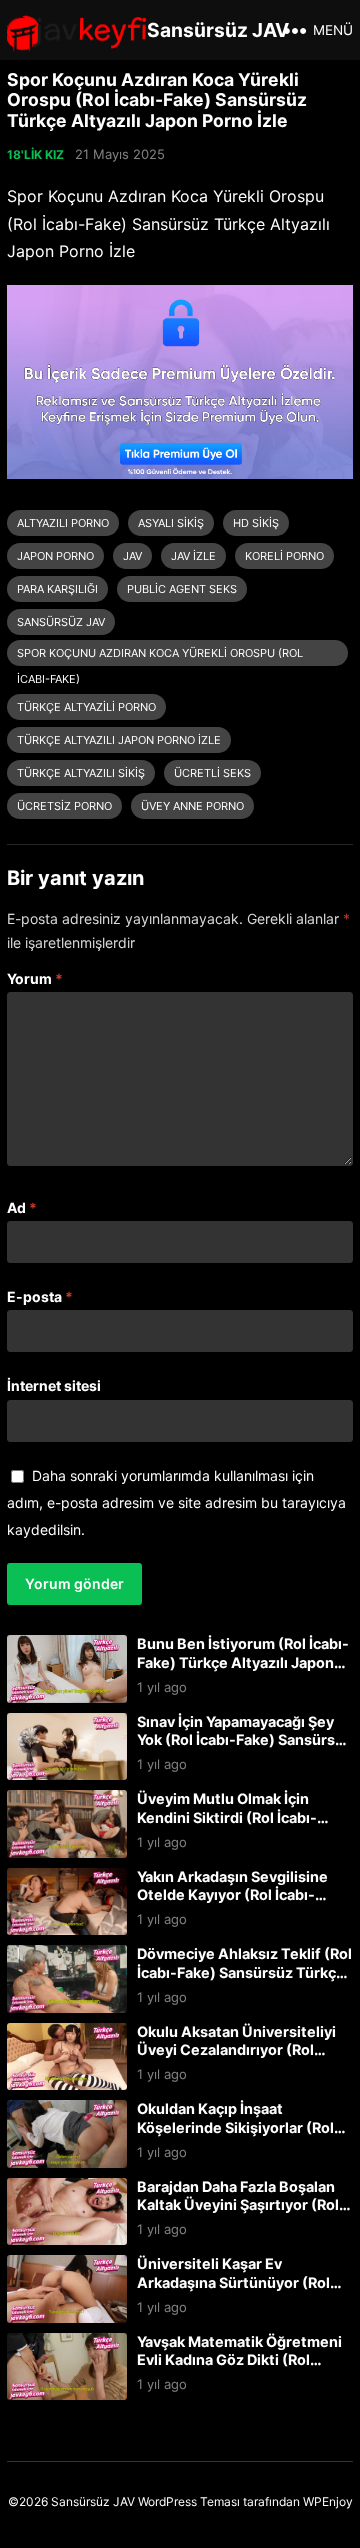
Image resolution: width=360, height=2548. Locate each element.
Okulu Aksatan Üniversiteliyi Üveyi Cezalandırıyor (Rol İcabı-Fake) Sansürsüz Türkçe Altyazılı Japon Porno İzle (241, 2059)
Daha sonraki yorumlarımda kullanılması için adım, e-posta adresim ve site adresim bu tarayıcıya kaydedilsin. (176, 1502)
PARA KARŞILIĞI (57, 589)
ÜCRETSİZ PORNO (64, 806)
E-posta (40, 1296)
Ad (22, 1207)
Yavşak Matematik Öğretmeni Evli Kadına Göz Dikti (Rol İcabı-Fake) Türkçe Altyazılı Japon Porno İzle (239, 2369)
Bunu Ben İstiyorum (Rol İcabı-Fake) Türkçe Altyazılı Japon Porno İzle (243, 1662)
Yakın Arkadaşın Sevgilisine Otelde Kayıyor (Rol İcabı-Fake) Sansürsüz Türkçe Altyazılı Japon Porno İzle (232, 1904)
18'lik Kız (35, 154)
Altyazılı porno (63, 523)
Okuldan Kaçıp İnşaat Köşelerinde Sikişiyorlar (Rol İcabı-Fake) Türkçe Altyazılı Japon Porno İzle (235, 2136)
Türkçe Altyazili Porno (86, 707)
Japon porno (55, 556)
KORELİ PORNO (284, 556)
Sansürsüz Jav (61, 622)
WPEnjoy (328, 2501)
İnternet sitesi (54, 1385)
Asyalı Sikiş (171, 523)
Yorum (35, 978)
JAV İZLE (193, 556)
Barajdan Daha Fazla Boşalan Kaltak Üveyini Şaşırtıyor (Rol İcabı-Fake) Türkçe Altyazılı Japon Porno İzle (238, 2214)
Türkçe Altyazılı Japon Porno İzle (119, 740)
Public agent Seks (182, 589)
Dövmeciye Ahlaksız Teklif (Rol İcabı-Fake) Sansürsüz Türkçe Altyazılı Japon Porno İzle (244, 1972)
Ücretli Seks (212, 773)
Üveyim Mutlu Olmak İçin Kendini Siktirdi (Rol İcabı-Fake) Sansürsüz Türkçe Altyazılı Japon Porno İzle (227, 1826)
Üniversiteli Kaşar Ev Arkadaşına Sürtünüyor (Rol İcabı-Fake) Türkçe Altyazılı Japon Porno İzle (233, 2291)
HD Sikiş (256, 523)
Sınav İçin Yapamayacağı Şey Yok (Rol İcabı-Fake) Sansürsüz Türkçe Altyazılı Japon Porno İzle (244, 1749)
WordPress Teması (189, 2501)
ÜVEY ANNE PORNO (192, 806)
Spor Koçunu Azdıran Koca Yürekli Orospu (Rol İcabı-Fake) (160, 656)
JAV (132, 556)
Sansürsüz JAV (218, 30)
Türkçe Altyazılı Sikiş (81, 773)
